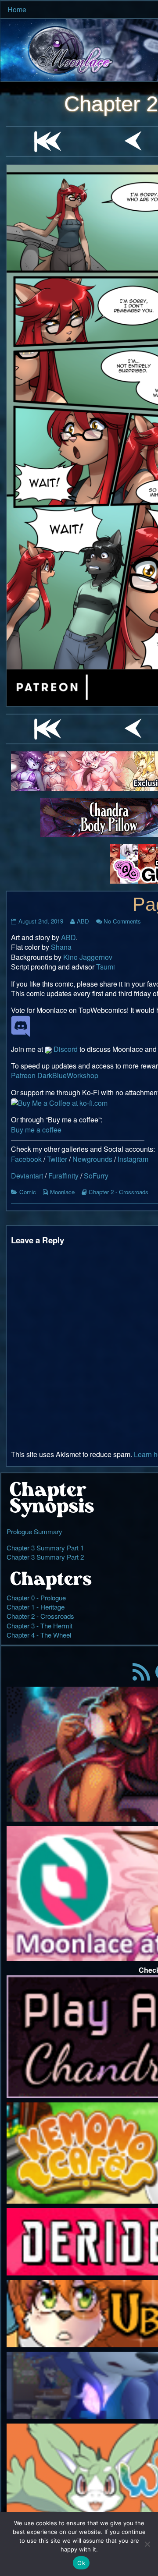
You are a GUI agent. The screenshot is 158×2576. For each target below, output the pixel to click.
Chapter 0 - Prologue (36, 1598)
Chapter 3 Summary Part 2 (45, 1557)
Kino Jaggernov (88, 957)
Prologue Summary (34, 1531)
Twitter (57, 1159)
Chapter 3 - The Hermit (39, 1626)
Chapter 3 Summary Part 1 (45, 1548)
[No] (147, 2544)
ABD (83, 921)
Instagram (133, 1159)
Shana (61, 947)
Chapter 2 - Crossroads (118, 1192)
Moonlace (62, 1192)
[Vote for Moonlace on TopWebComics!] (21, 1025)
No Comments (122, 921)
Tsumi (106, 967)
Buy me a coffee (36, 1130)
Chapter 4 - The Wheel (39, 1635)
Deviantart (27, 1176)
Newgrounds (92, 1159)
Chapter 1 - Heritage (36, 1607)
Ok (81, 2563)
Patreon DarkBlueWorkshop (55, 1075)
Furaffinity (63, 1176)
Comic (28, 1192)
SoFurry (96, 1176)
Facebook (26, 1159)
